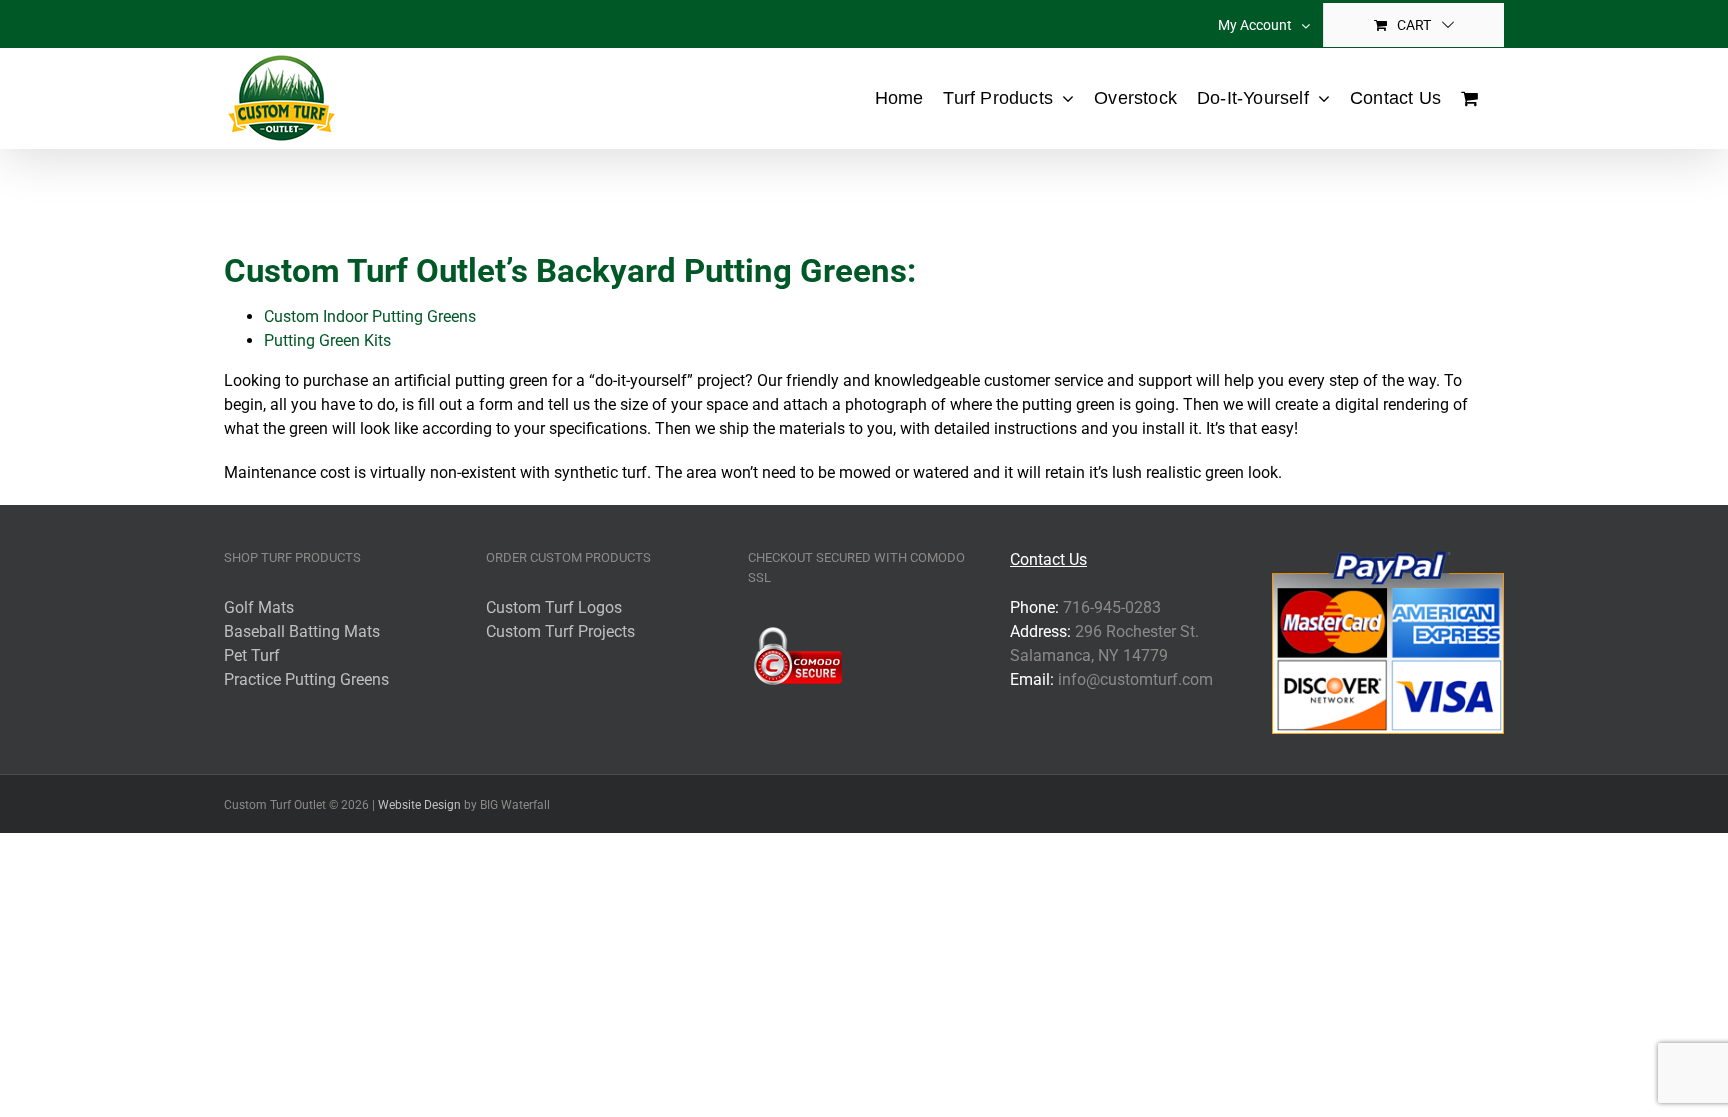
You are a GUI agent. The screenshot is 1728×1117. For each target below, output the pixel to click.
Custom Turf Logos (554, 607)
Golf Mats (259, 607)
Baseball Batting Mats (302, 631)
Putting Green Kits (327, 340)
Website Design (419, 805)
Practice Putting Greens (306, 679)
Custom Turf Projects (560, 631)
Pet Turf (252, 655)
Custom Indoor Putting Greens (370, 316)
